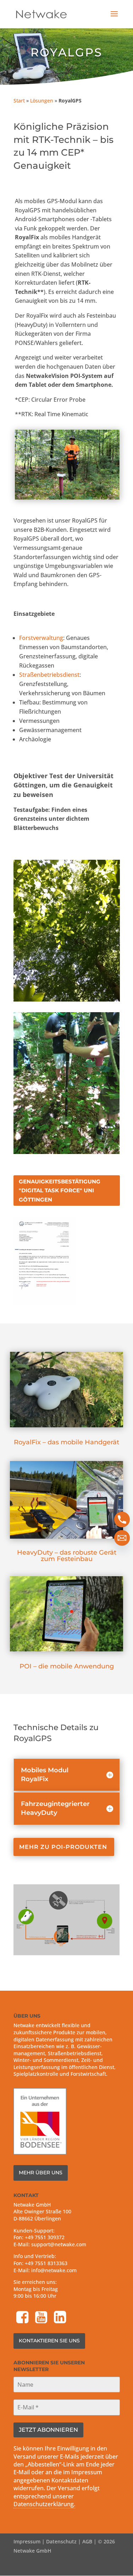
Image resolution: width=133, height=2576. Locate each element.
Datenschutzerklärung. (44, 2504)
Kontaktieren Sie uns (49, 2341)
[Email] (122, 1538)
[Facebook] (23, 2318)
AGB (87, 2541)
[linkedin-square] (61, 2318)
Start (19, 101)
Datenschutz (61, 2541)
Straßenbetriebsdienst (49, 675)
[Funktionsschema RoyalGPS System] (67, 1953)
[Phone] (122, 1520)
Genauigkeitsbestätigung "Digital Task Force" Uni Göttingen (60, 1191)
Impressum (27, 2541)
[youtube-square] (42, 2318)
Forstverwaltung (41, 638)
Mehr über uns (41, 2173)
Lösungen (42, 101)
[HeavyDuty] (66, 1537)
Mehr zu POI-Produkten (63, 1847)
